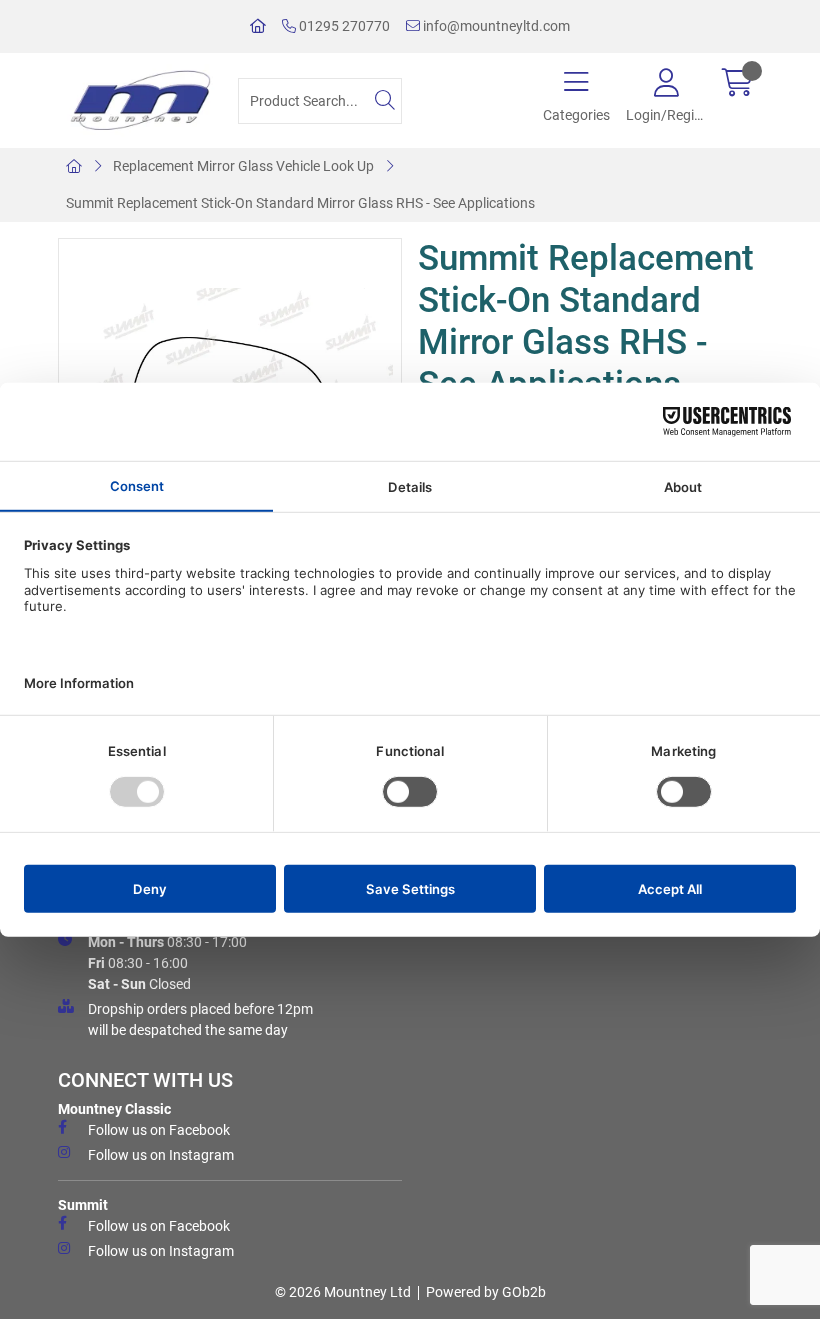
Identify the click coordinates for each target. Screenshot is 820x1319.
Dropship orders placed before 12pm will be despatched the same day (200, 1019)
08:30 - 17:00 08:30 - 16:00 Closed (167, 963)
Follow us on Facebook (159, 1130)
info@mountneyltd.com (495, 26)
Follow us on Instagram (161, 1155)
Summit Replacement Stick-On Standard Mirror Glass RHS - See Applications (300, 203)
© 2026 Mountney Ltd (343, 1292)
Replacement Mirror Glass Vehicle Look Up (243, 166)
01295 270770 (343, 26)
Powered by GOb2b (486, 1292)
